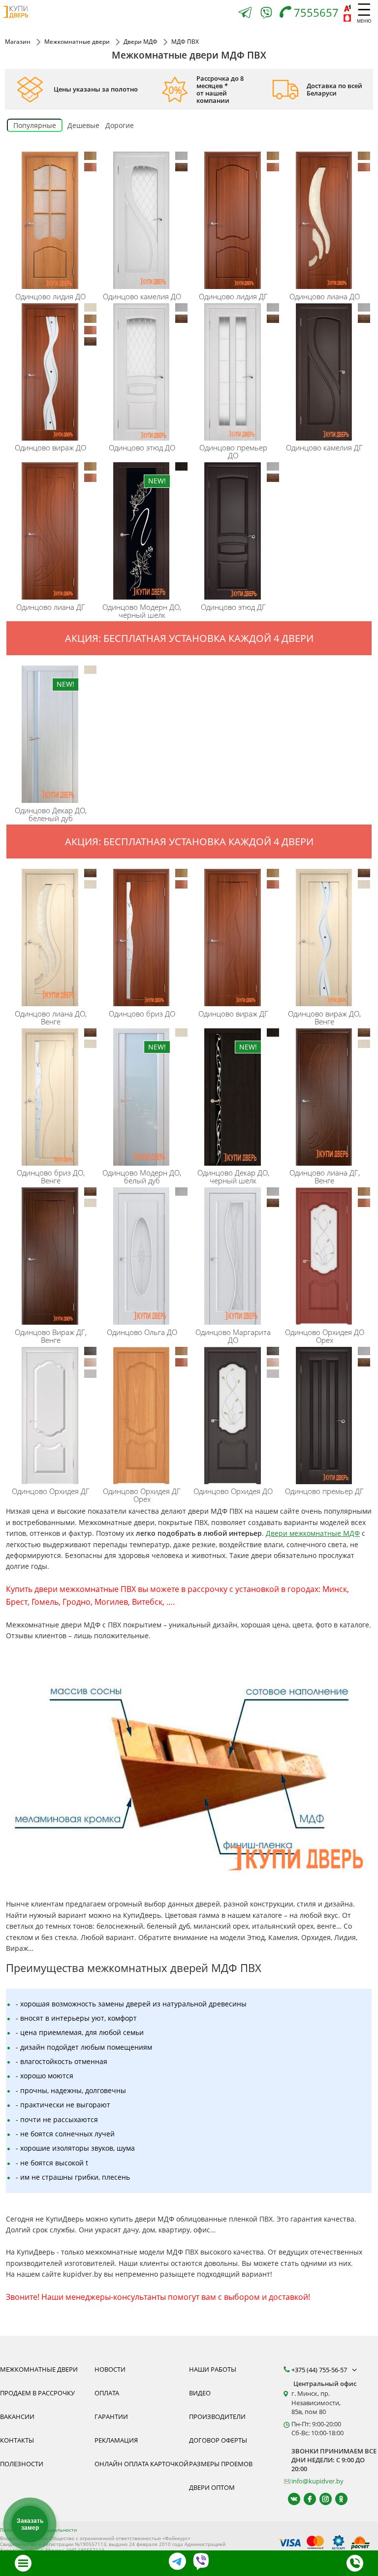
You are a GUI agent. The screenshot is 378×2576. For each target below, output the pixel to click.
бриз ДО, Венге (51, 1177)
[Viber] (266, 15)
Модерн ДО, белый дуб (142, 1177)
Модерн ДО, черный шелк (142, 611)
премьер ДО (233, 451)
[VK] (290, 2499)
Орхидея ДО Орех (325, 1336)
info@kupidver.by (317, 2481)
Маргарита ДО (233, 1336)
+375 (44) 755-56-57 (320, 2370)
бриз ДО (142, 1014)
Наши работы (213, 2369)
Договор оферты (218, 2440)
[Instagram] (321, 2499)
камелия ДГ (324, 447)
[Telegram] (245, 14)
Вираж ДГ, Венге (51, 1336)
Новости (110, 2369)
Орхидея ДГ (51, 1491)
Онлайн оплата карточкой (142, 2464)
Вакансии (17, 2417)
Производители (217, 2417)
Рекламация (116, 2440)
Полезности (22, 2464)
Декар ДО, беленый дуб (51, 814)
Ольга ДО (142, 1332)
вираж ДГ (233, 1014)
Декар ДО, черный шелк (233, 1177)
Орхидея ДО (233, 1491)
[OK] (337, 2499)
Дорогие (120, 125)
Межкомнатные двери (39, 2369)
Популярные (35, 125)
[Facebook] (305, 2499)
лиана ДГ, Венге (325, 1177)
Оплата (107, 2393)
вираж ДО (50, 447)
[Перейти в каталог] (23, 2563)
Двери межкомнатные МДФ (313, 1533)
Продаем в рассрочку (37, 2393)
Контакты (17, 2440)
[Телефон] (355, 2563)
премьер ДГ (324, 1491)
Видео (200, 2393)
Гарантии (111, 2417)
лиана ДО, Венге (51, 1018)
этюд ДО (142, 447)
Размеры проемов (221, 2464)
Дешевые (83, 125)
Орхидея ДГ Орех (142, 1495)
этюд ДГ (233, 607)
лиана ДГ (51, 607)
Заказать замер (30, 2524)
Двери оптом (212, 2487)
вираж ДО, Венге (324, 1018)
